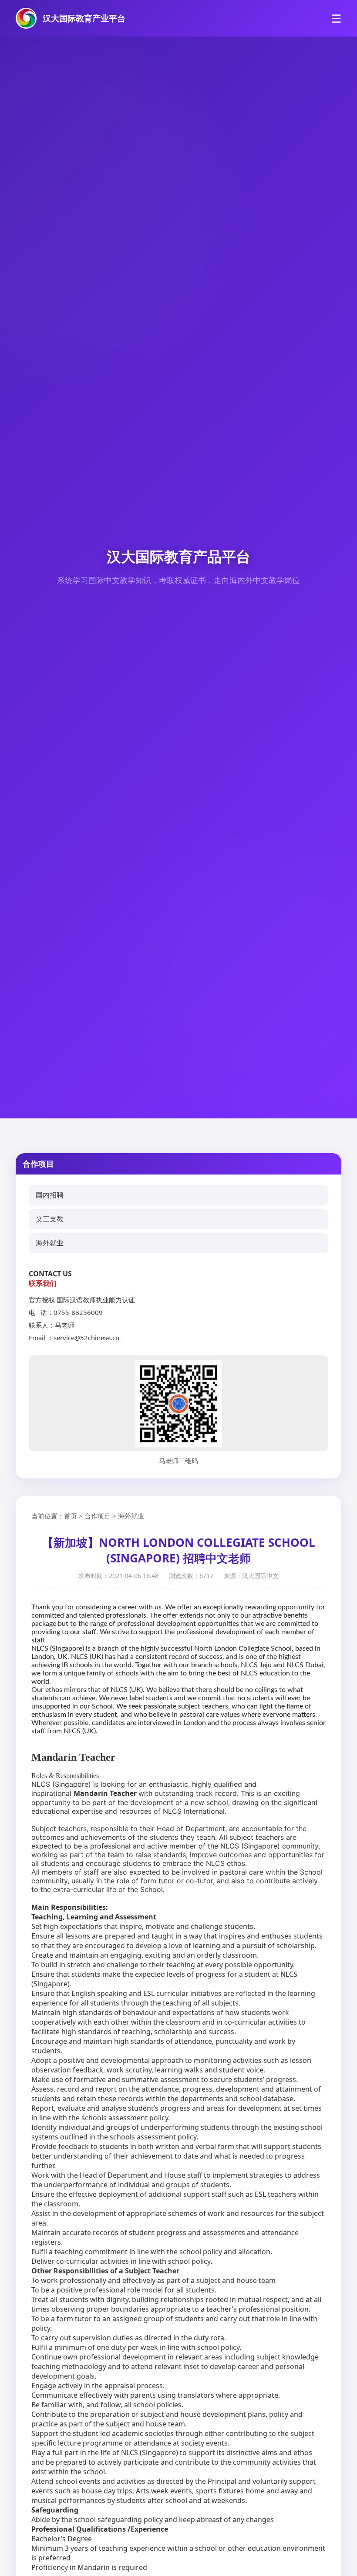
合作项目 (98, 1516)
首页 (71, 1516)
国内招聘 (50, 1195)
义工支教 (50, 1219)
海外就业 (50, 1243)
